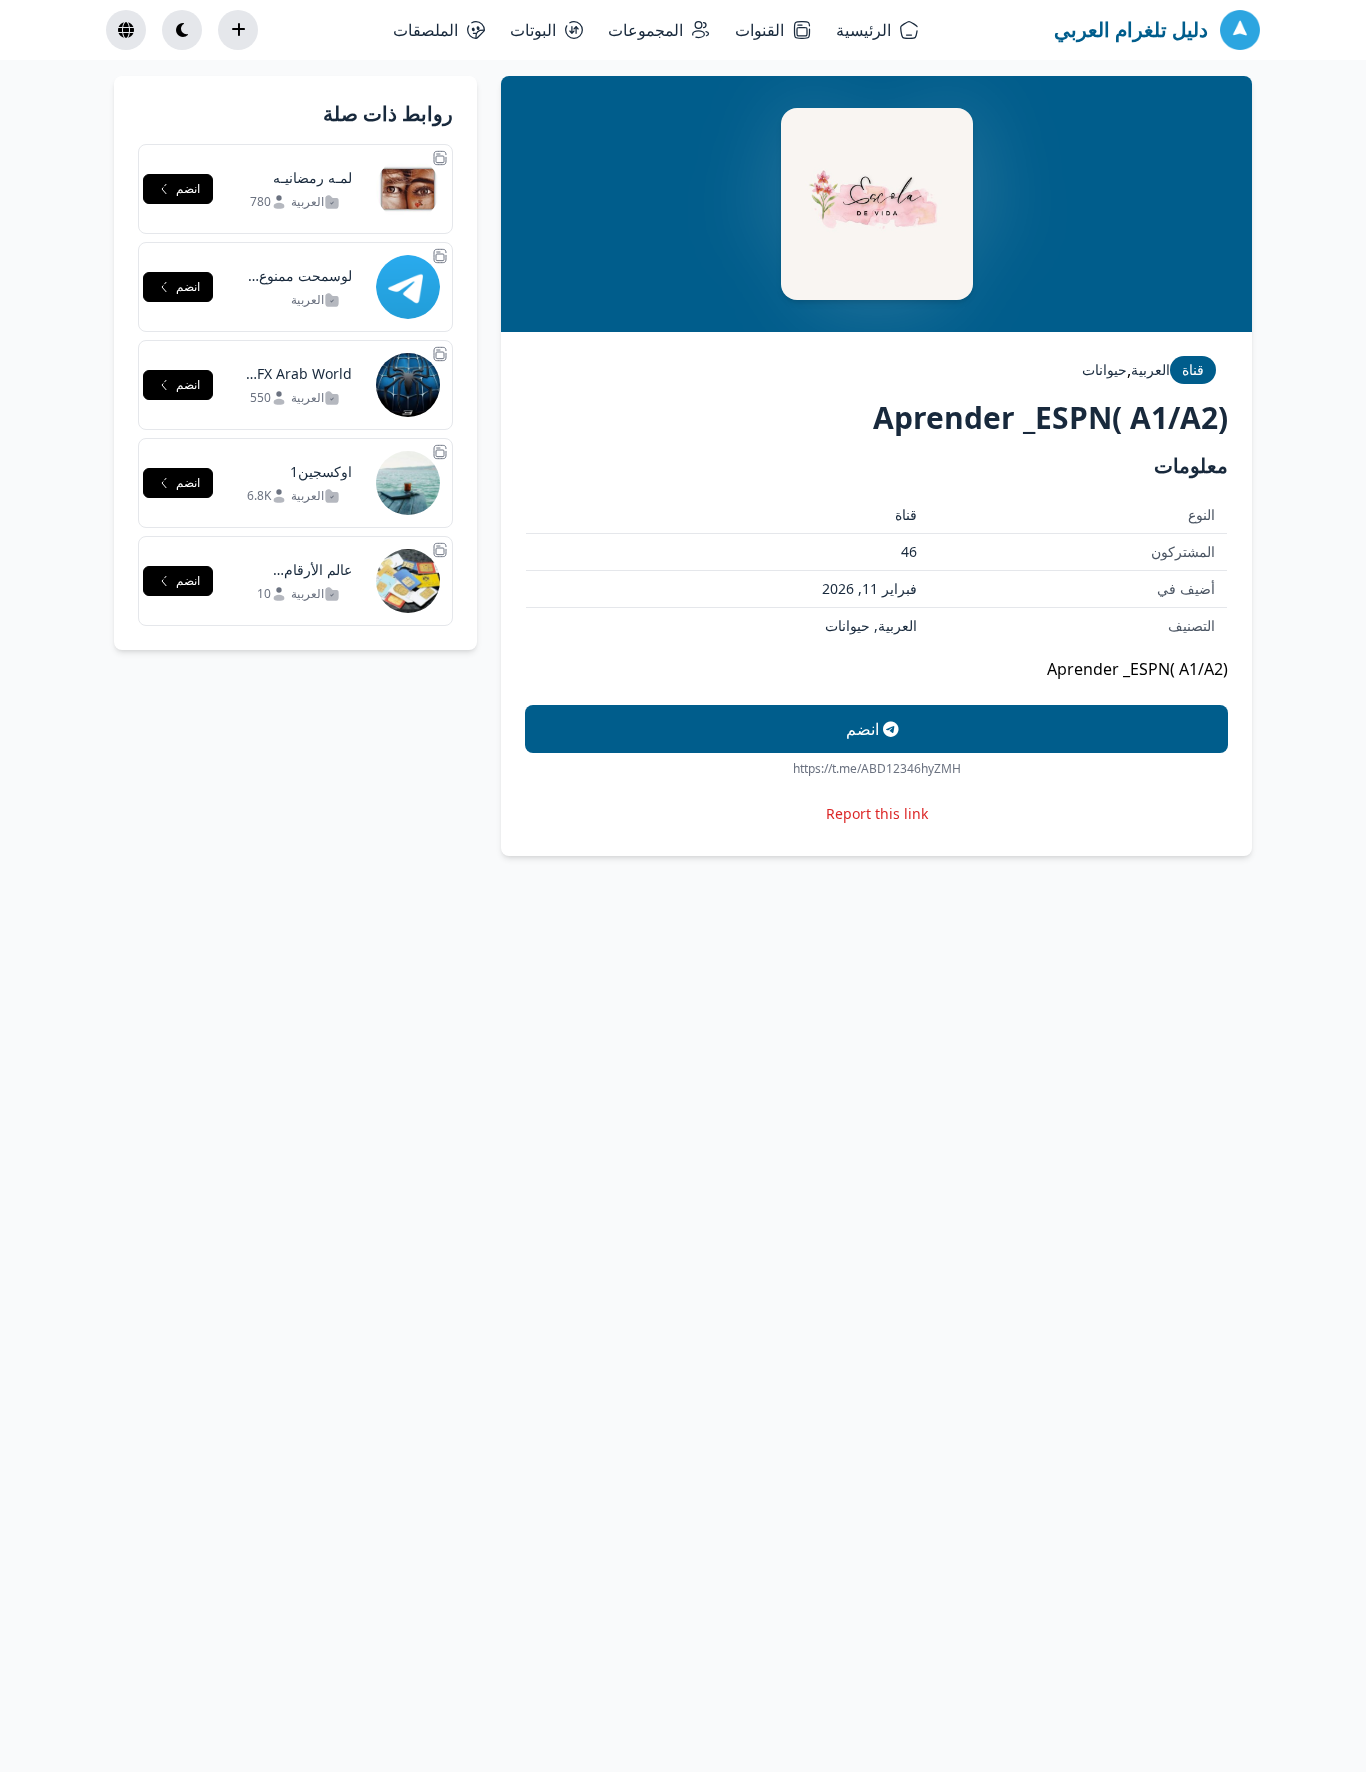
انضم (864, 729)
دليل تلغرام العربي (1131, 29)
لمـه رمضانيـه (312, 177)
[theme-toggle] (182, 30)
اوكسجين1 (321, 471)
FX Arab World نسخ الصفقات (304, 383)
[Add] (238, 30)
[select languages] (126, 30)
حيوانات (1104, 369)
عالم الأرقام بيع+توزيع (318, 579)
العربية (1150, 369)
